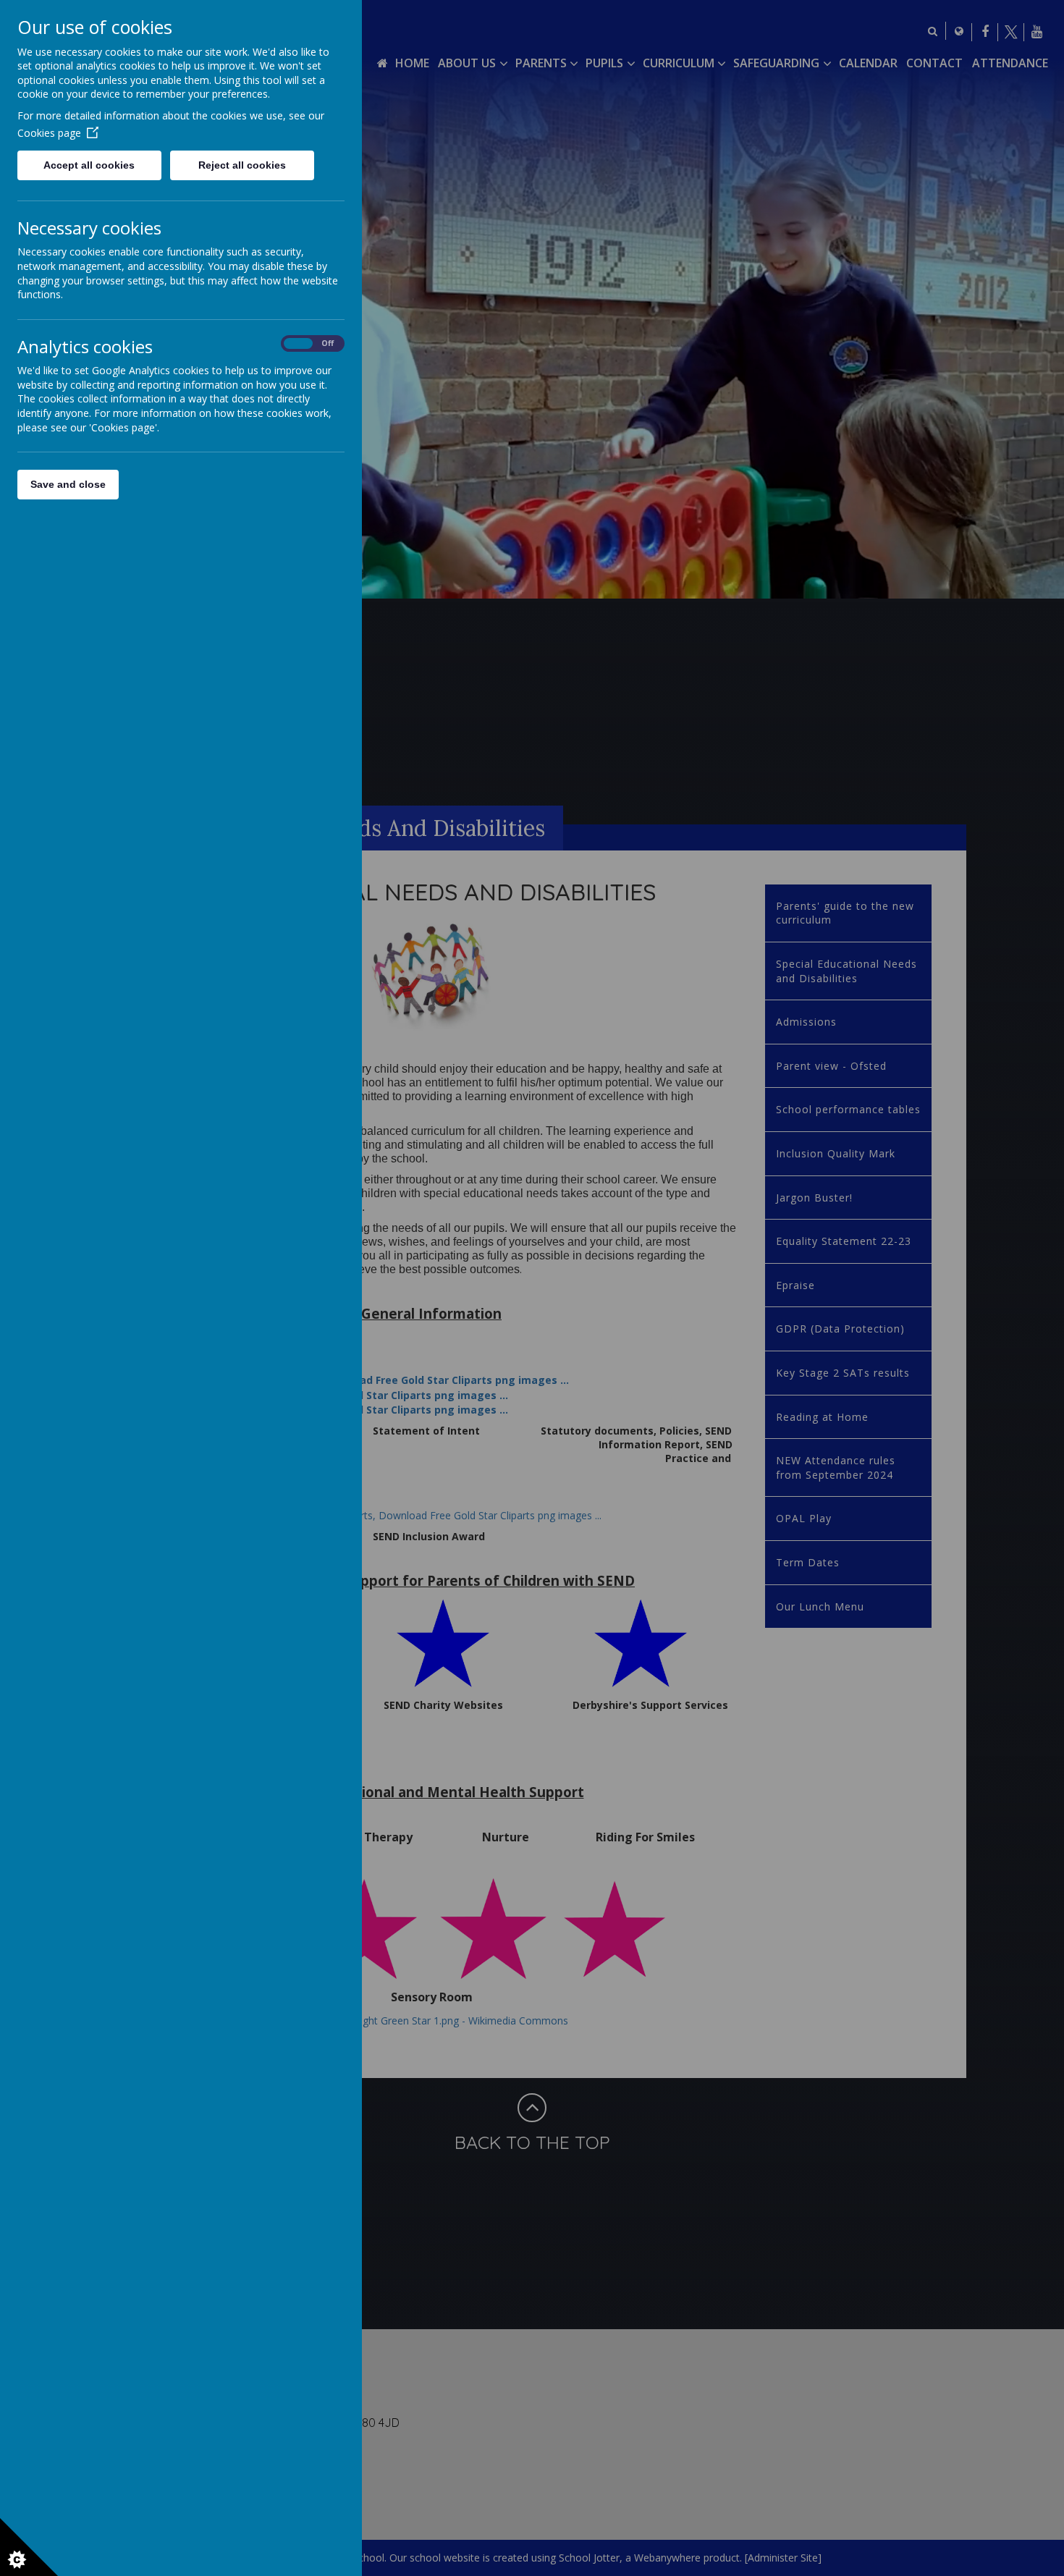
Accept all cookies (89, 165)
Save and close (68, 484)
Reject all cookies (242, 165)
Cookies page (49, 133)
